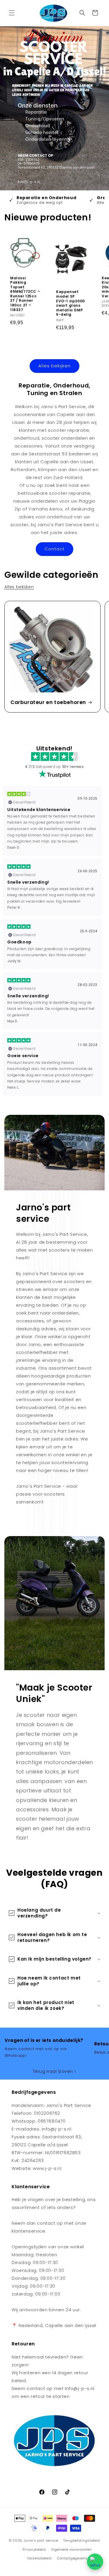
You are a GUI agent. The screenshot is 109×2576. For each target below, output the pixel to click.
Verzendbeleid (39, 2558)
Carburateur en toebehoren (48, 702)
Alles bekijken (54, 366)
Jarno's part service (41, 2540)
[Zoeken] (82, 13)
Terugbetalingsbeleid (82, 2540)
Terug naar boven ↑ (55, 2071)
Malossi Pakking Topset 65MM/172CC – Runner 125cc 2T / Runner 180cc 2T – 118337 (25, 294)
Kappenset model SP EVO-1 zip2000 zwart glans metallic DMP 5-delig (70, 303)
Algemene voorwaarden (71, 2549)
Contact (54, 549)
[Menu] (12, 13)
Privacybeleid (34, 2549)
